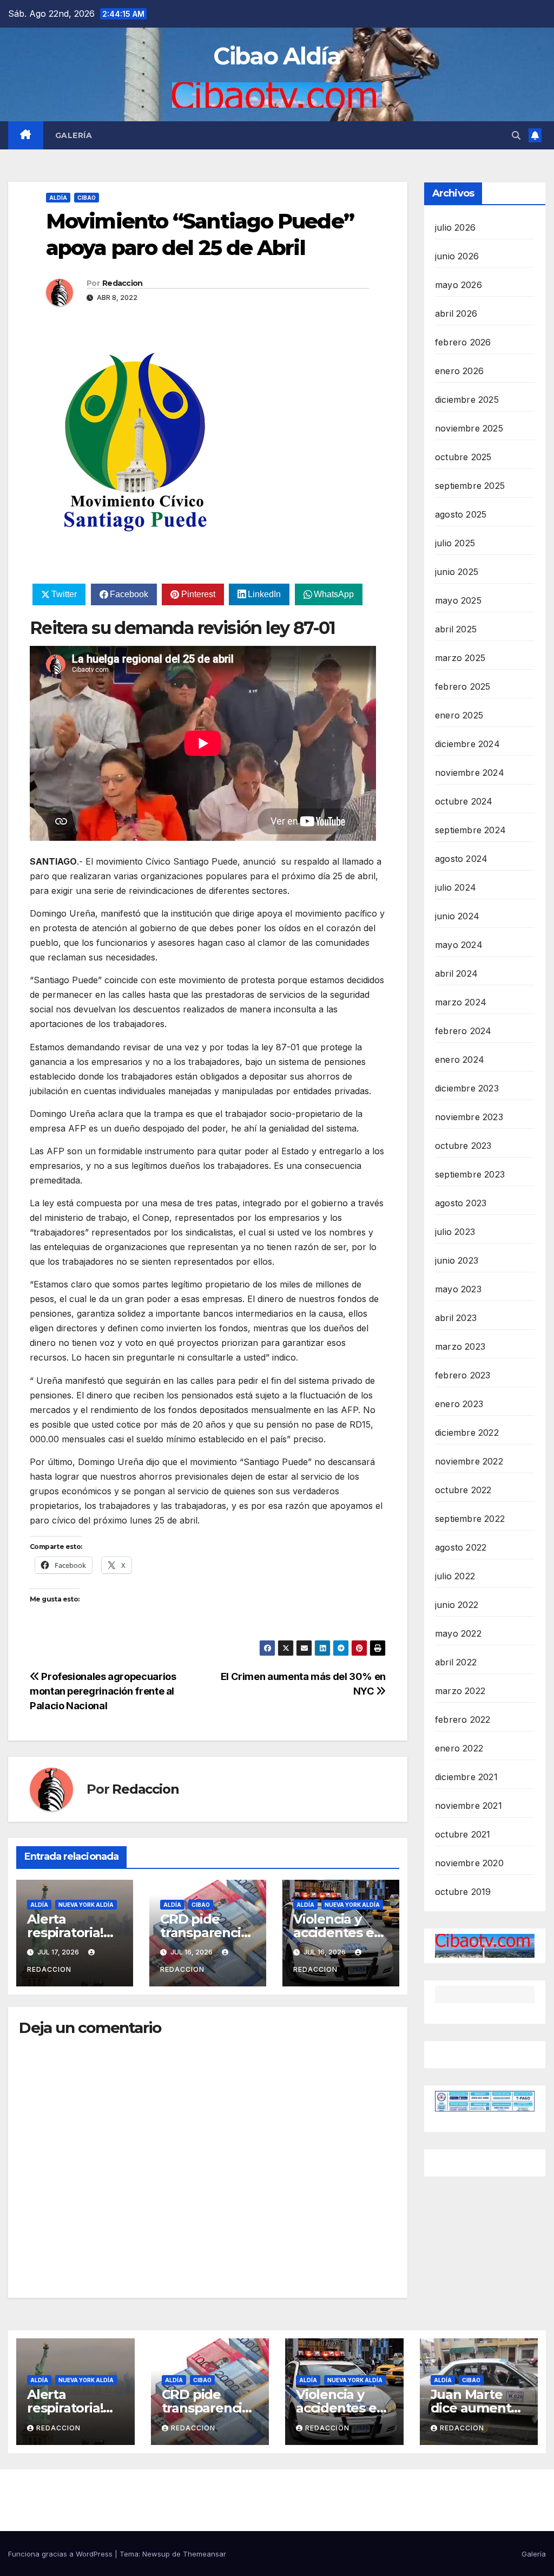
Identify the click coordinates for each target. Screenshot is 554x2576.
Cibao (87, 198)
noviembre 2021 (469, 1806)
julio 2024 (456, 887)
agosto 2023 (461, 1203)
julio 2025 (455, 543)
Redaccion (123, 283)
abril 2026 (456, 313)
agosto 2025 (461, 514)
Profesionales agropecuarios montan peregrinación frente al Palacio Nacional (103, 1691)
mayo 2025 (458, 600)
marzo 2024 (461, 1002)
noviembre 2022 (469, 1461)
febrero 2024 (463, 1031)
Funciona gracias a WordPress (61, 2554)
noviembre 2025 (469, 428)
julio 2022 (455, 1576)
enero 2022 (459, 1748)
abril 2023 (456, 1318)
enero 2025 (459, 715)
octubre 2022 (463, 1490)
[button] (516, 135)
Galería (74, 135)
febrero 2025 (463, 687)
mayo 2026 (459, 285)
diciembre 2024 (467, 744)
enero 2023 (459, 1404)
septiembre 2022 (470, 1519)
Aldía (58, 198)
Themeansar (205, 2554)
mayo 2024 (459, 945)
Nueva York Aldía (86, 1905)
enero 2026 (459, 371)
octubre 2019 (463, 1892)
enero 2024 (460, 1060)
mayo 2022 (458, 1633)
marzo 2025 (460, 658)
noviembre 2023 (469, 1117)
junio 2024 (457, 916)
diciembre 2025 (467, 400)
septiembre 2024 (470, 830)
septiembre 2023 (470, 1174)
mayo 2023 (458, 1289)
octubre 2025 (463, 457)
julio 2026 (455, 227)
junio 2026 (457, 256)
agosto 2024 (461, 859)
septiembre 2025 (470, 486)
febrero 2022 (463, 1719)
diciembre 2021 (466, 1777)
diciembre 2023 (467, 1088)
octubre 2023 (463, 1146)
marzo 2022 (460, 1691)
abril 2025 (456, 629)
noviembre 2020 (469, 1863)
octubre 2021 (463, 1834)
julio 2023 (455, 1232)
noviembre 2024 (470, 773)
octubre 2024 (464, 801)
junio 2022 (457, 1605)
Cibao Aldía (277, 56)
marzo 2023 (460, 1346)
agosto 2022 (461, 1547)
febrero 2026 (463, 342)
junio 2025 (457, 572)
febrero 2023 (463, 1375)
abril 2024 (456, 973)
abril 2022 (456, 1662)
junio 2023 (457, 1260)
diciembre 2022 (467, 1433)
